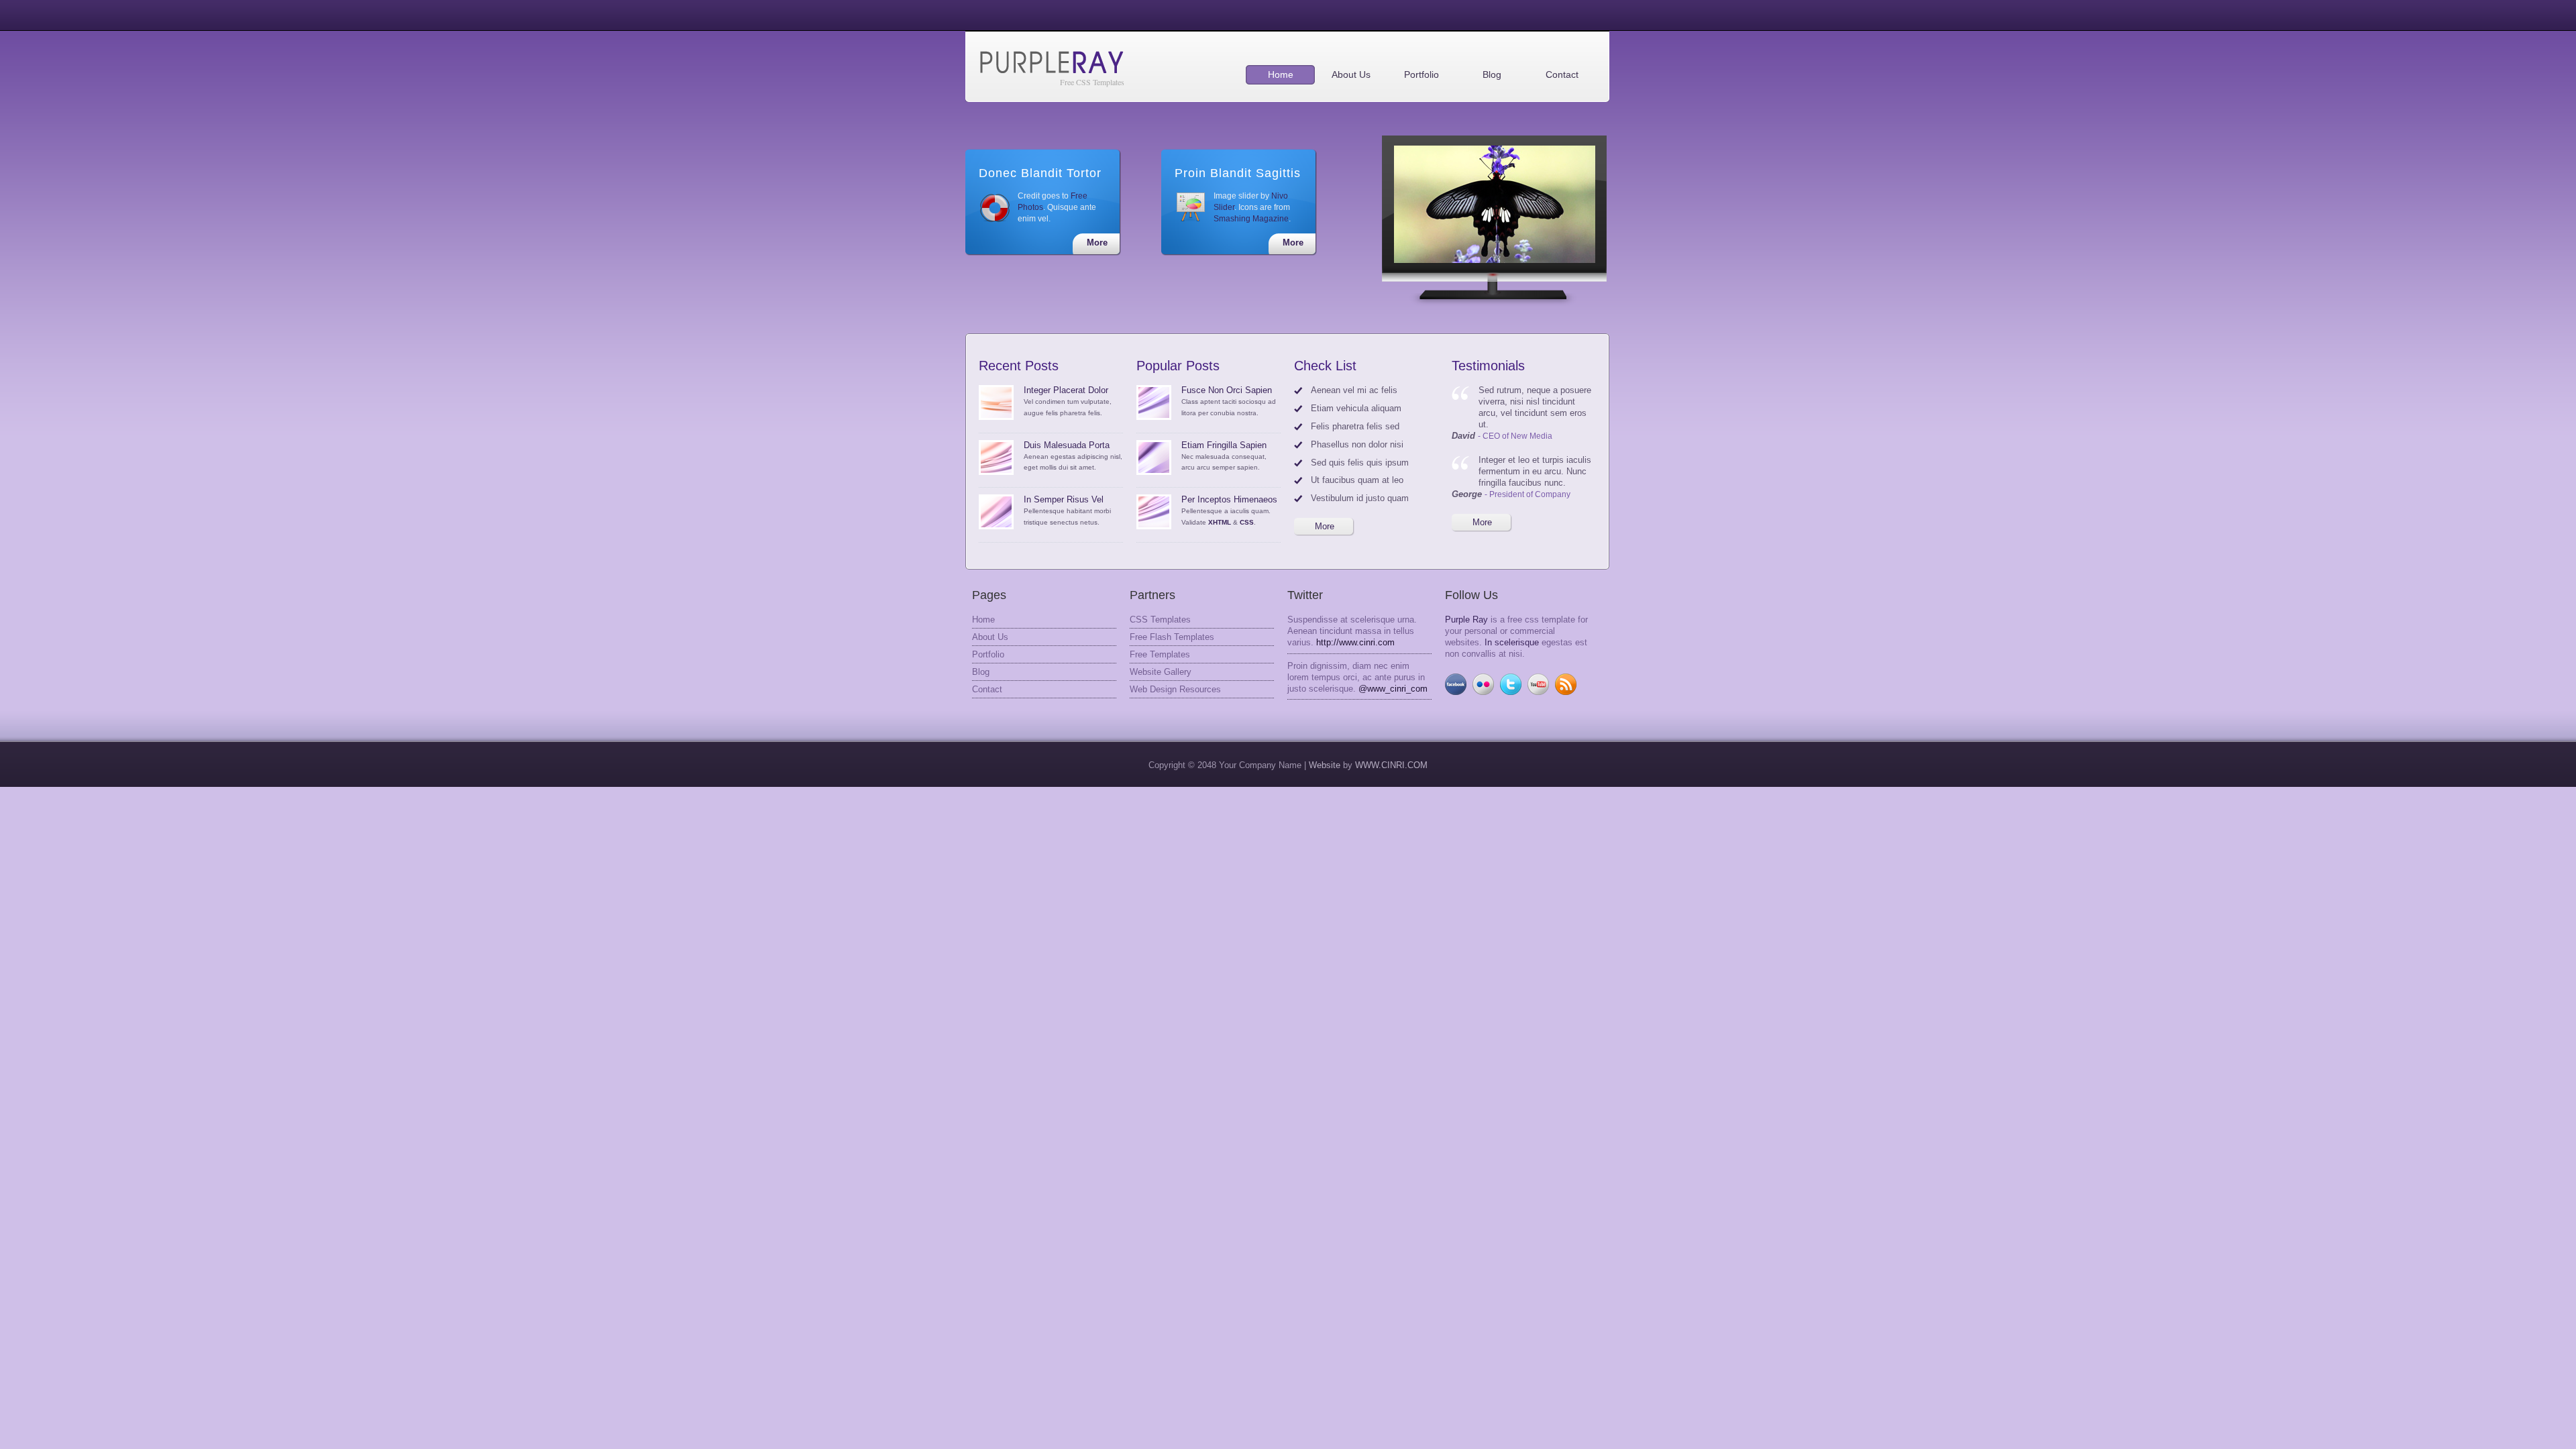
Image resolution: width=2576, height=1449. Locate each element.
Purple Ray (1466, 620)
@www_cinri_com (1393, 689)
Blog (1492, 74)
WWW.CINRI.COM (1391, 765)
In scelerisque (1512, 642)
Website (1326, 765)
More (1097, 243)
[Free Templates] (1495, 204)
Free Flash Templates (1172, 637)
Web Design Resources (1175, 689)
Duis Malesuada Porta (1067, 445)
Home (1281, 74)
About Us (1351, 74)
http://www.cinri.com (1355, 642)
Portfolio (1421, 74)
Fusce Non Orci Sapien (1227, 390)
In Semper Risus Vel (1064, 499)
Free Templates (1160, 654)
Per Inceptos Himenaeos (1229, 499)
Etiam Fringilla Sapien (1224, 445)
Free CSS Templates (1092, 82)
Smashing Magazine (1251, 219)
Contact (1562, 74)
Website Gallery (1161, 672)
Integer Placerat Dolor (1066, 390)
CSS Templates (1160, 620)
